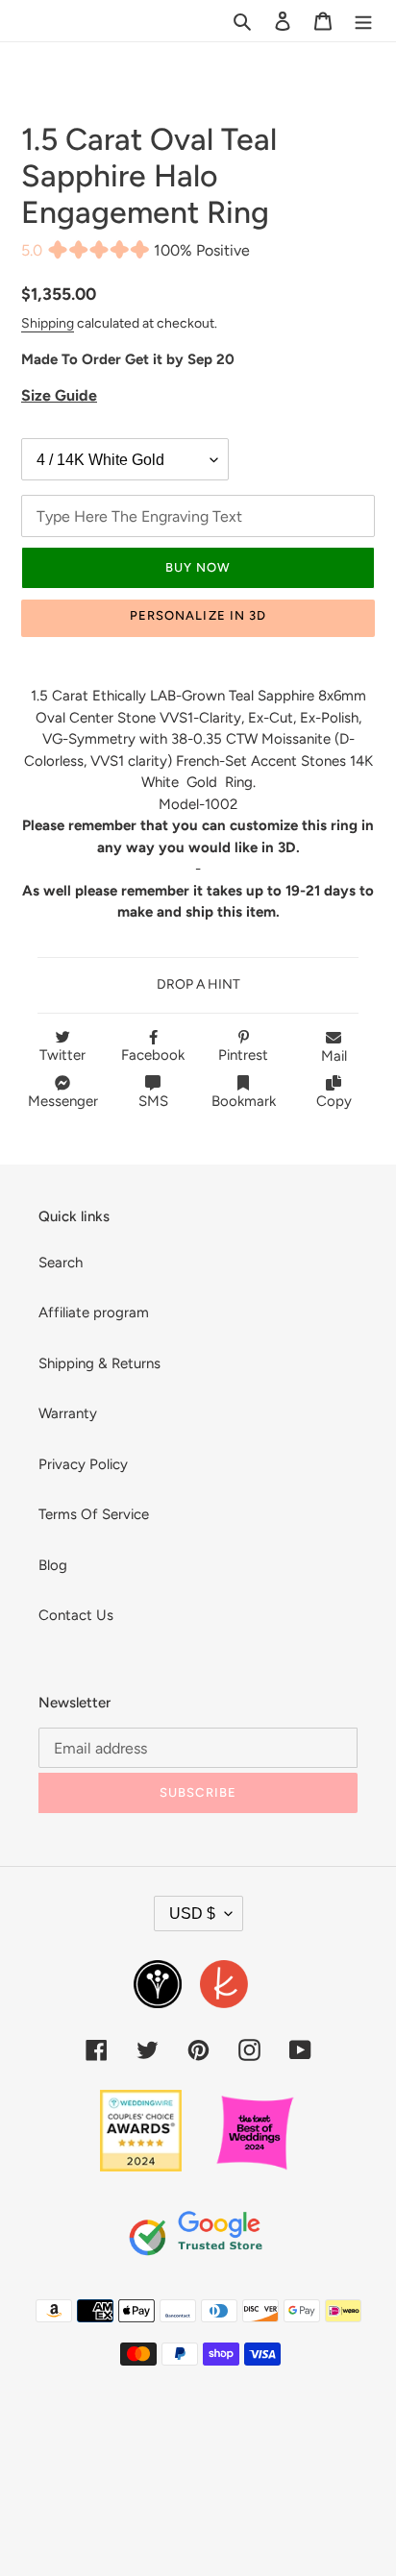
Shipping (48, 323)
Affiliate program (94, 1313)
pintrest (243, 1055)
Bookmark (244, 1101)
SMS (153, 1101)
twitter (62, 1055)
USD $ (192, 1914)
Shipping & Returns (99, 1363)
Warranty (68, 1413)
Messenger (63, 1101)
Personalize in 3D (198, 615)
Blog (53, 1565)
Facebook (153, 1055)
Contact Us (76, 1615)
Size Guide (59, 395)
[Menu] (363, 21)
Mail (334, 1056)
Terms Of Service (94, 1514)
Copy (334, 1101)
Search (61, 1263)
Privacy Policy (83, 1464)
